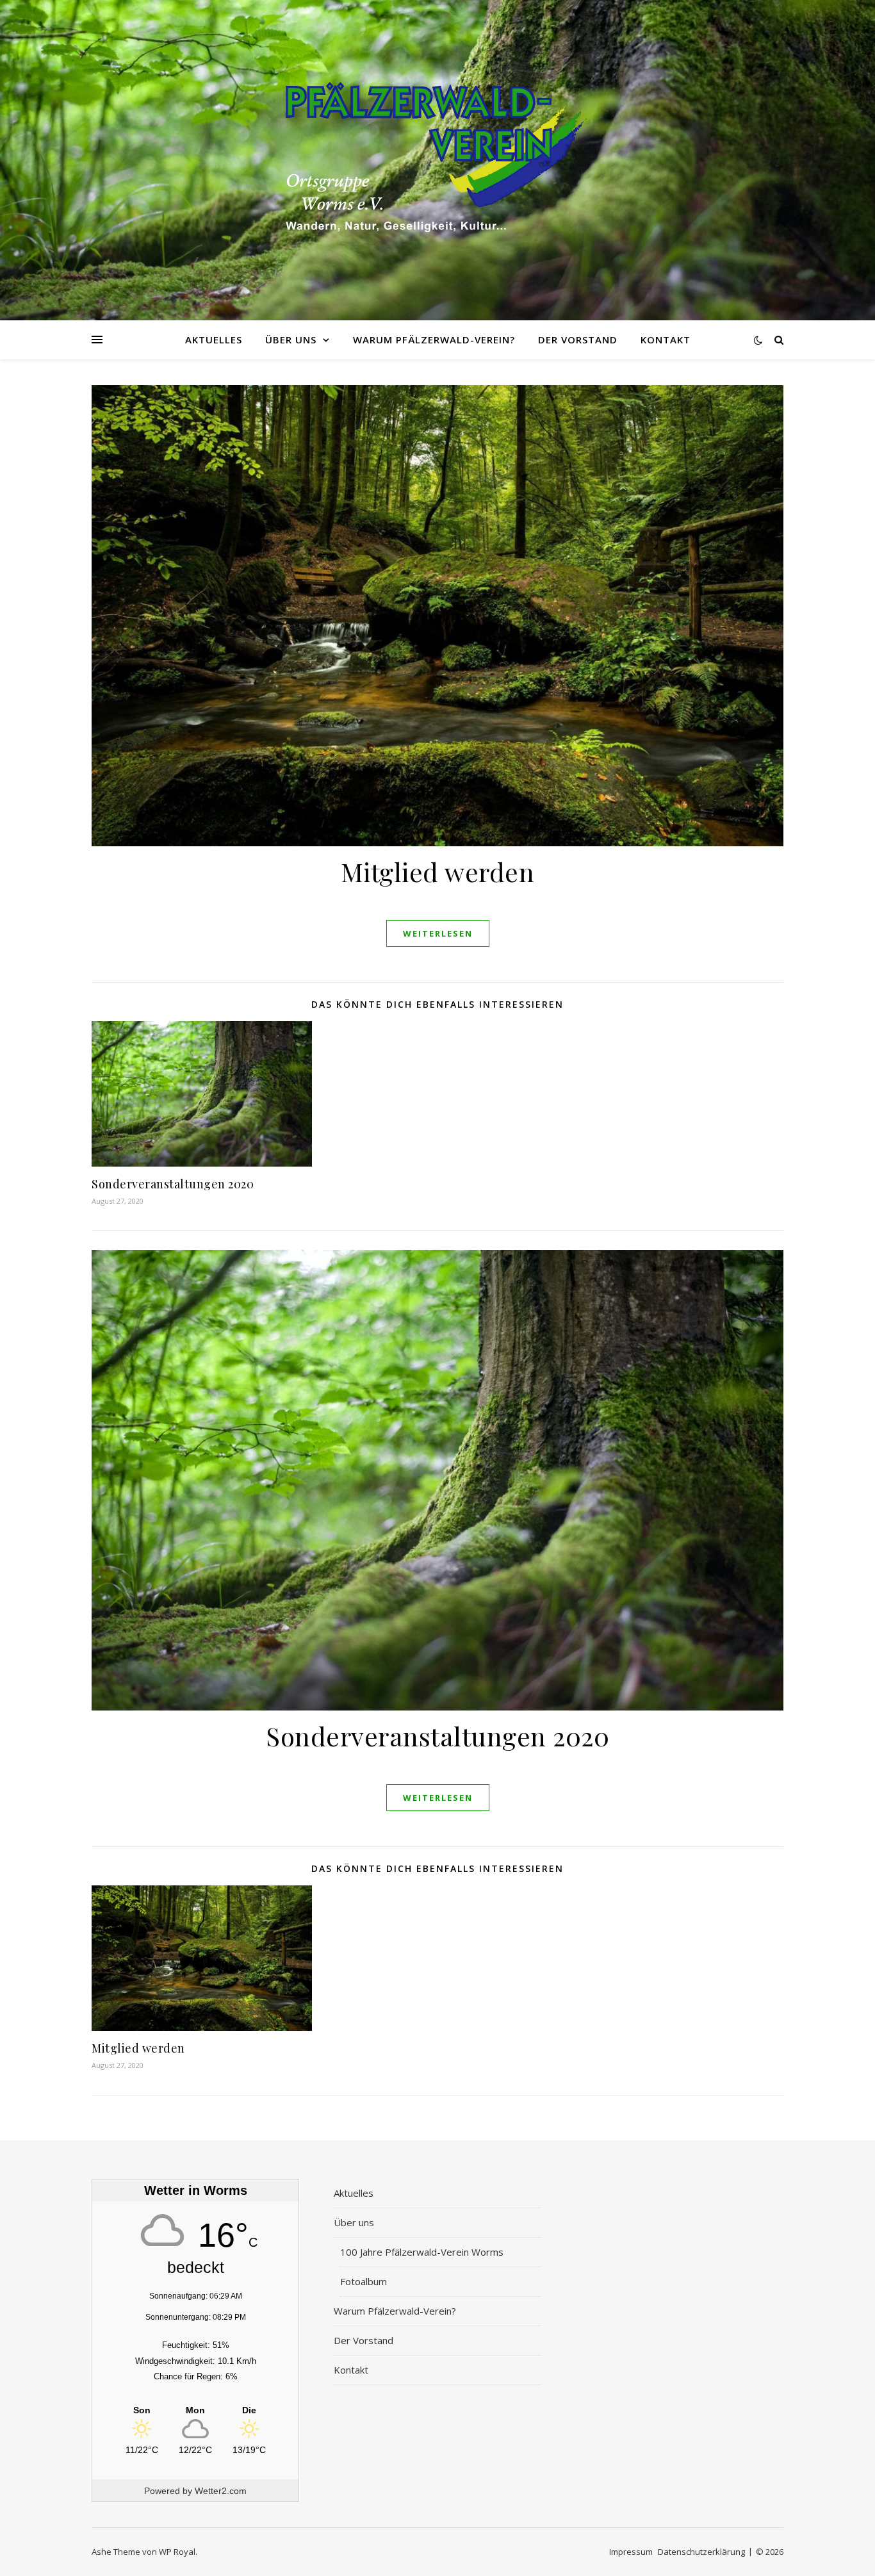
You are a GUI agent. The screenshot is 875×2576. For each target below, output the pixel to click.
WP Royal (177, 2552)
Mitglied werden (438, 872)
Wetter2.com (221, 2491)
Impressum (631, 2552)
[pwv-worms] (437, 160)
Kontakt (666, 340)
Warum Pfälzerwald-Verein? (434, 340)
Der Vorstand (578, 340)
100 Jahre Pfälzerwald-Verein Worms (422, 2252)
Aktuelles (214, 340)
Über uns (291, 340)
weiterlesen (438, 933)
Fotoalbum (364, 2281)
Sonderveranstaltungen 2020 (173, 1184)
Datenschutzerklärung (701, 2552)
